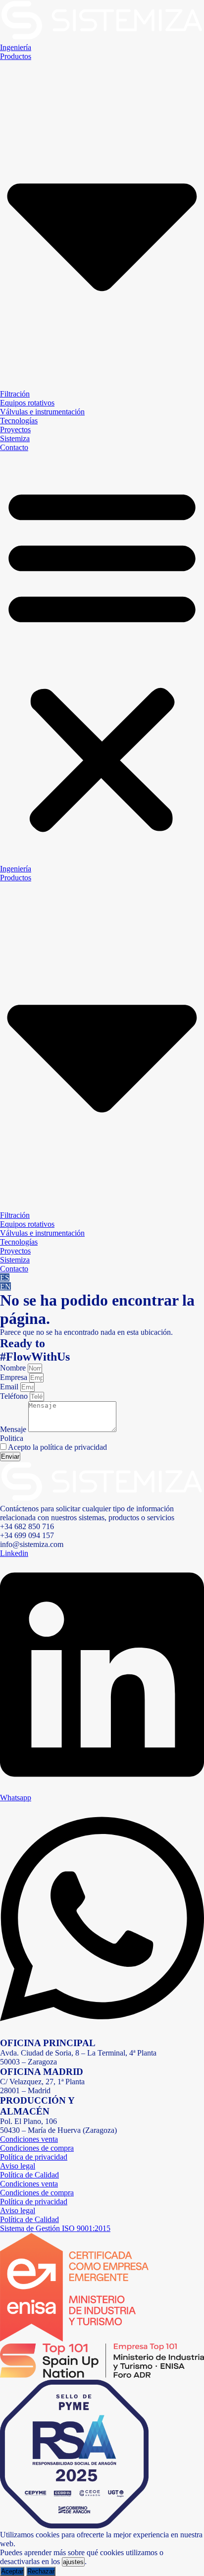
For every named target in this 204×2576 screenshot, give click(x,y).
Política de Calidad (29, 2175)
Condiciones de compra (37, 2148)
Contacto (14, 447)
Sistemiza (15, 438)
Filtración (15, 394)
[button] (102, 658)
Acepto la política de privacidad (57, 1447)
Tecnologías (19, 421)
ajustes (73, 2562)
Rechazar (41, 2571)
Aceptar (12, 2571)
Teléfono (15, 1396)
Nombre (14, 1368)
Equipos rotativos (27, 403)
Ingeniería (16, 47)
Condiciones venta (29, 2139)
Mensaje (14, 1429)
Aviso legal (18, 2166)
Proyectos (15, 429)
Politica (12, 1438)
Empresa (15, 1377)
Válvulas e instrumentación (42, 412)
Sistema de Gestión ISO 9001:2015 (55, 2228)
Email (10, 1387)
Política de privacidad (34, 2157)
